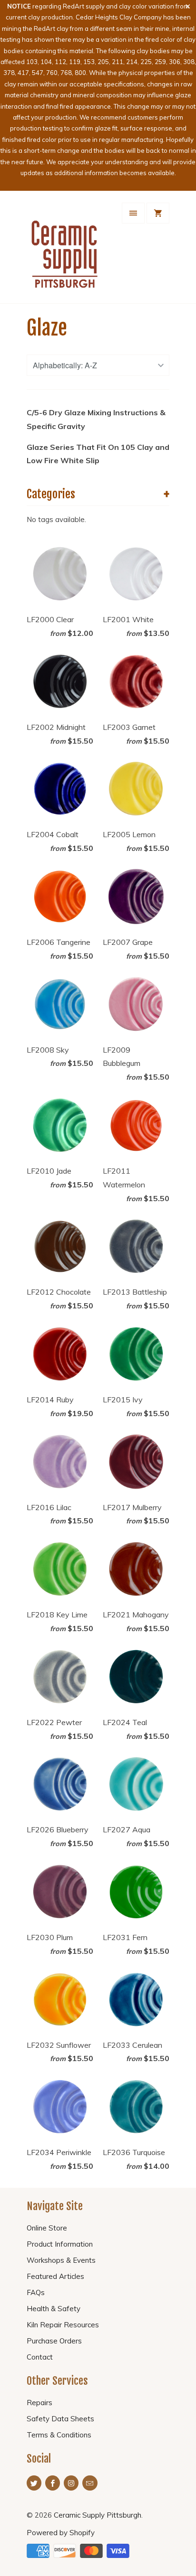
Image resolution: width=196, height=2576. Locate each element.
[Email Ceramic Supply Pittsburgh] (90, 2483)
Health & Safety (54, 2309)
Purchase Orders (54, 2341)
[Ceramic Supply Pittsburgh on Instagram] (71, 2483)
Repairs (39, 2403)
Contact (40, 2357)
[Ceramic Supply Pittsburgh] (65, 251)
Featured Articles (55, 2276)
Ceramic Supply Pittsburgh (98, 2515)
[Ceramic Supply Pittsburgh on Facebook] (53, 2483)
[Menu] (133, 213)
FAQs (36, 2292)
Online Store (47, 2228)
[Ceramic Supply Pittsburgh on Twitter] (34, 2483)
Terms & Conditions (59, 2435)
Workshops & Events (61, 2260)
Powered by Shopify (61, 2533)
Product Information (60, 2244)
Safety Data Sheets (60, 2419)
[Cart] (158, 213)
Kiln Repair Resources (63, 2325)
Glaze (47, 328)
